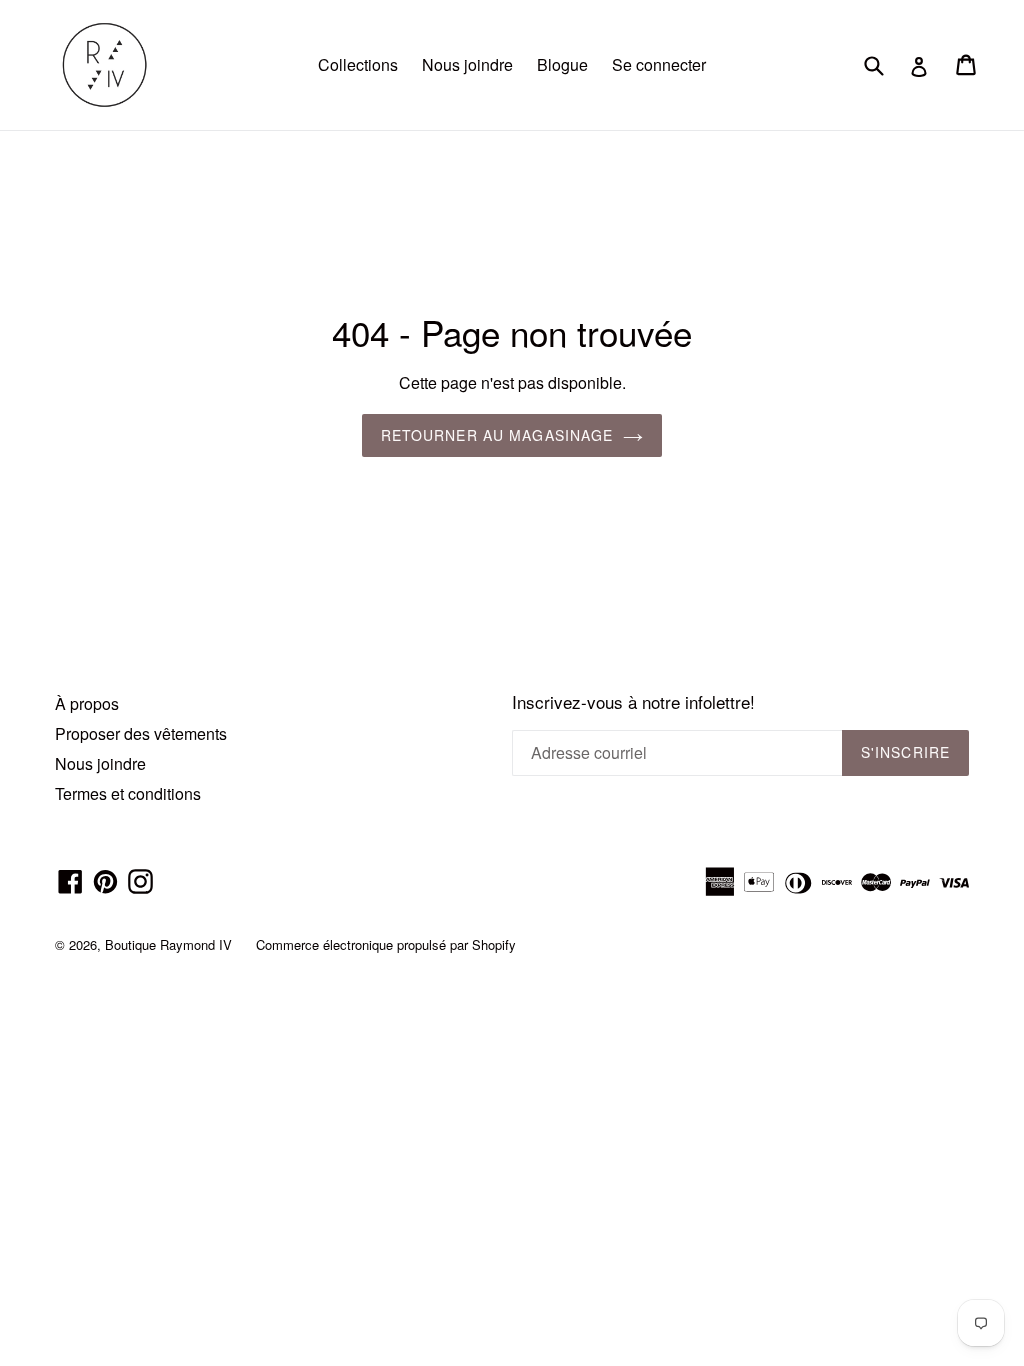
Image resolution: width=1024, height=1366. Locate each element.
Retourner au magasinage (497, 435)
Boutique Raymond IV (168, 944)
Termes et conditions (128, 793)
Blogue (562, 64)
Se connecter (659, 64)
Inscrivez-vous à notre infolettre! (633, 702)
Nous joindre (467, 64)
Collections (358, 64)
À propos (87, 703)
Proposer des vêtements (141, 733)
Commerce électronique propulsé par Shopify (386, 944)
